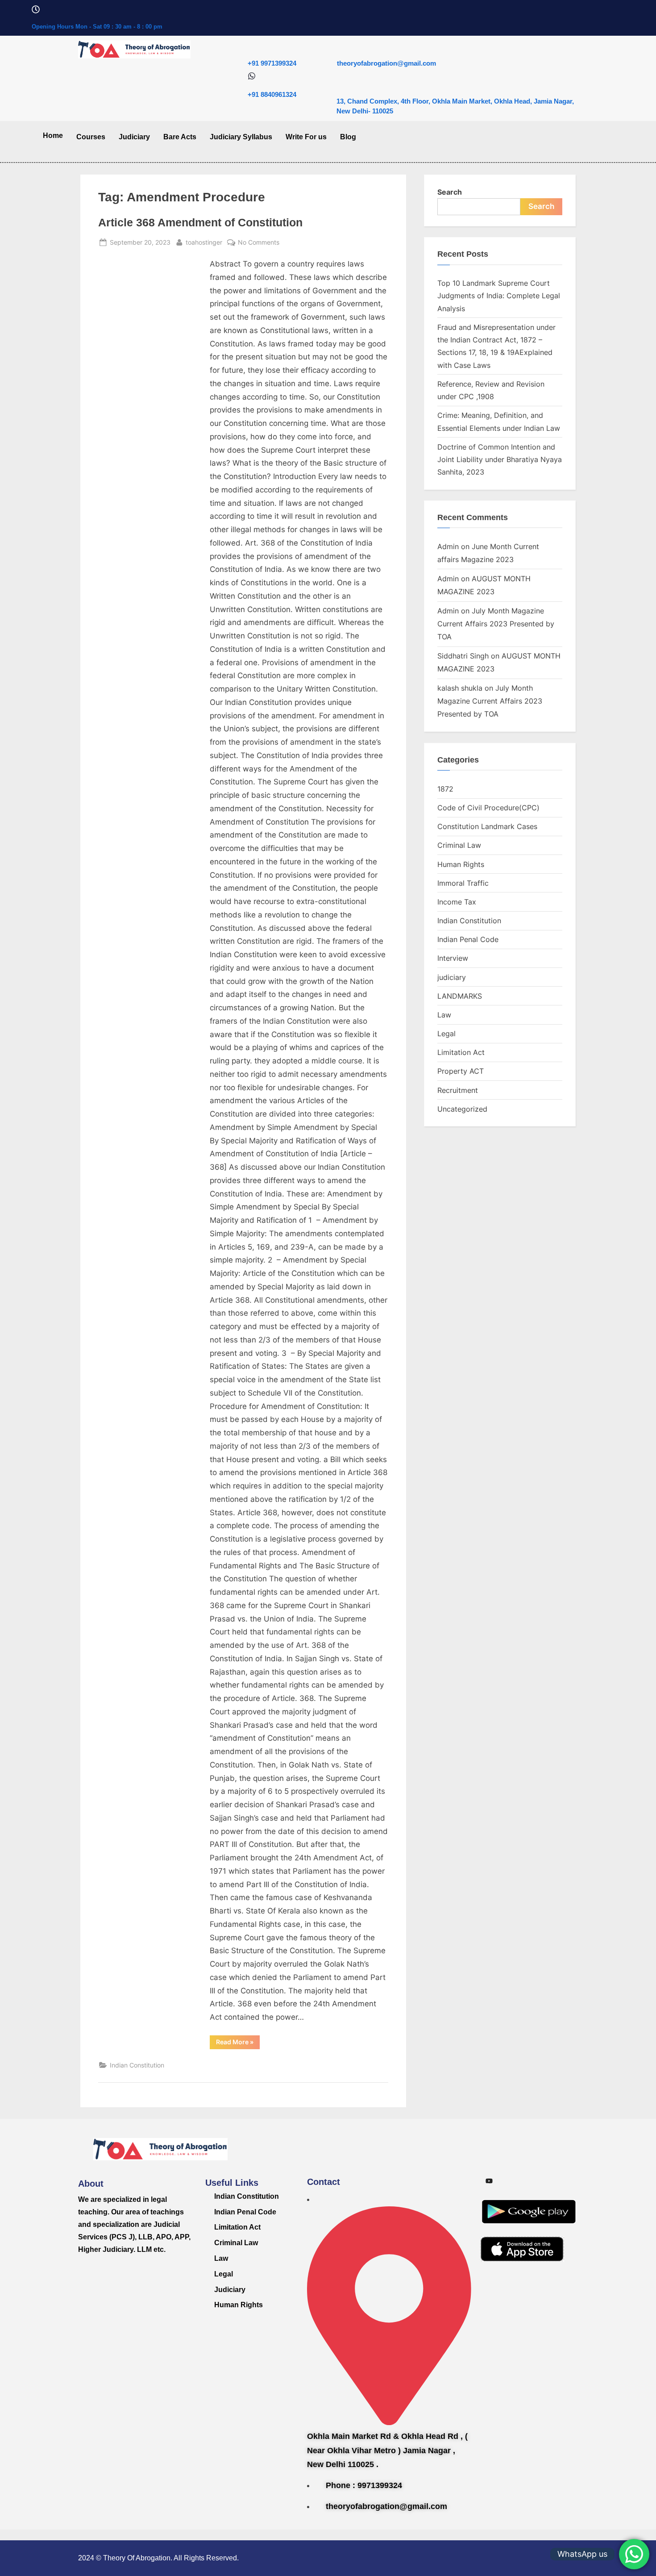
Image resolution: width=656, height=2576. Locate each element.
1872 (445, 789)
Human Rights (461, 864)
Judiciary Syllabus (241, 137)
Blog (348, 137)
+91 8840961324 (272, 94)
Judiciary (134, 137)
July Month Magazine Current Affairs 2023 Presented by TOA (496, 624)
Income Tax (457, 902)
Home (53, 135)
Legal (446, 1034)
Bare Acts (180, 137)
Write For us (306, 137)
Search (450, 192)
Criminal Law (459, 845)
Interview (453, 958)
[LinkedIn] (549, 2181)
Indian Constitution (137, 2065)
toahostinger (204, 241)
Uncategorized (462, 1109)
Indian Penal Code (468, 939)
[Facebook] (529, 2181)
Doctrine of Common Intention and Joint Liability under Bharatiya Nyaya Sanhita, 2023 (500, 460)
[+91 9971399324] (252, 45)
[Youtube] (489, 2181)
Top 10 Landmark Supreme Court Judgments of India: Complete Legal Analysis (499, 296)
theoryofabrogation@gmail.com (386, 63)
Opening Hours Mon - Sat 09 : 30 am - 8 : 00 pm (97, 27)
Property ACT (461, 1071)
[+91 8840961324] (252, 77)
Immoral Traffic (463, 883)
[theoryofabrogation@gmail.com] (341, 45)
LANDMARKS (460, 996)
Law (444, 1015)
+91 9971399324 (272, 63)
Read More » (238, 2040)
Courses (91, 137)
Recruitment (458, 1090)
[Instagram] (509, 2181)
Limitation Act (461, 1052)
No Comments (259, 241)
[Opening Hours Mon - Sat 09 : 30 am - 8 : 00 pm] (36, 10)
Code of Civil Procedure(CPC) (488, 808)
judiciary (452, 977)
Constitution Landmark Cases (487, 826)
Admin (448, 546)
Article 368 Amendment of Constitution (200, 223)
